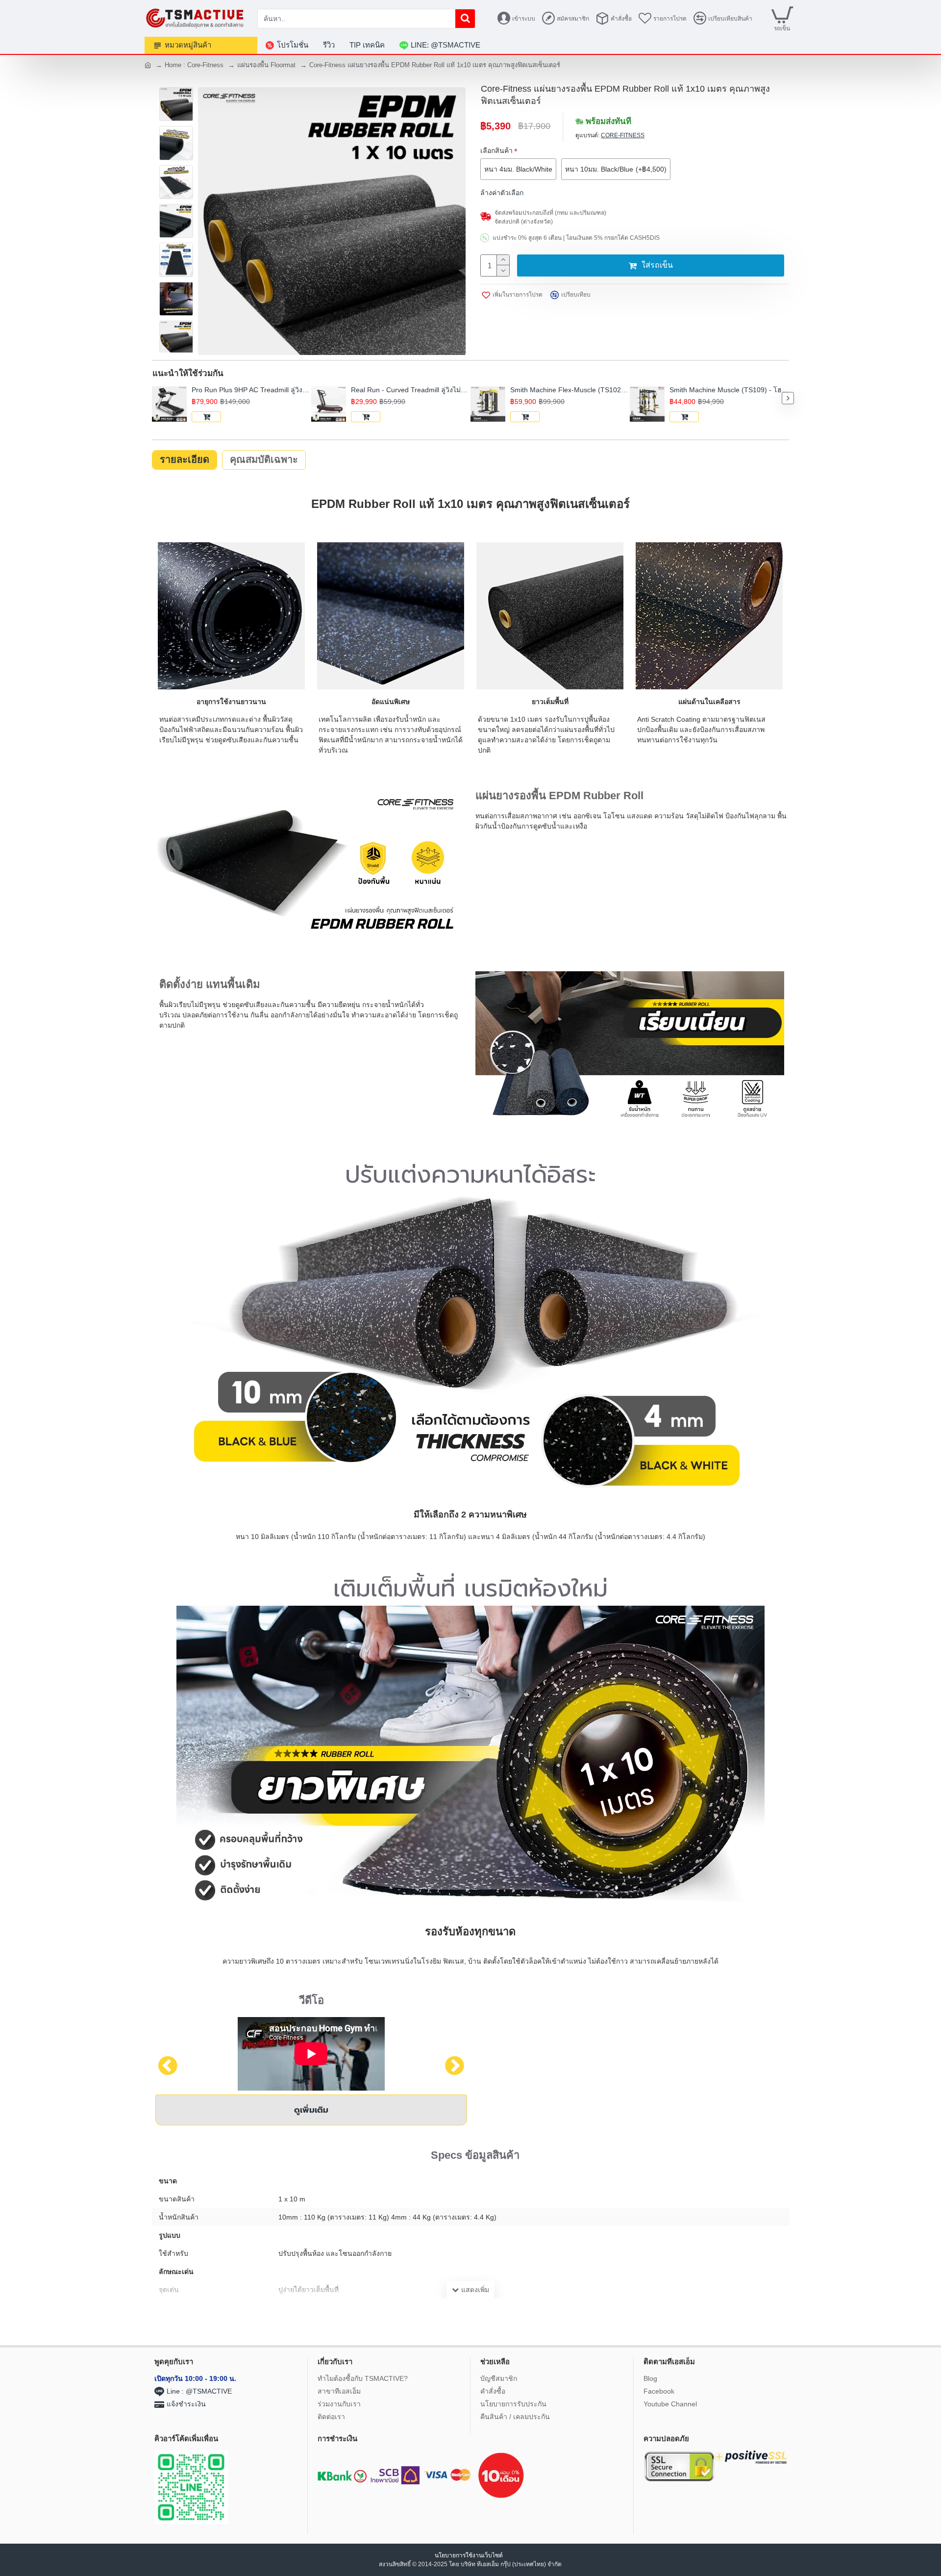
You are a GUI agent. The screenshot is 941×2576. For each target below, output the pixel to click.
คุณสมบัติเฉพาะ (264, 459)
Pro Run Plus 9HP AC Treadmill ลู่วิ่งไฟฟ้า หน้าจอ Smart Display (251, 390)
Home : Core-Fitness (194, 65)
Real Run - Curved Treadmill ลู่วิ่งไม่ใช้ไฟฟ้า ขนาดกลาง (411, 390)
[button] (153, 398)
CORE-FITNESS (623, 135)
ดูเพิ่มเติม (311, 2110)
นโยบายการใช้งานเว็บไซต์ (470, 2555)
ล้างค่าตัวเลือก (502, 193)
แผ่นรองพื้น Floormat (266, 65)
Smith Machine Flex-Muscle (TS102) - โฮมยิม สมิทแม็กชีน (570, 390)
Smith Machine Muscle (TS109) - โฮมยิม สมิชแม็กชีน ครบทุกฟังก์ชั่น (729, 390)
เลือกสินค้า (496, 151)
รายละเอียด (185, 459)
